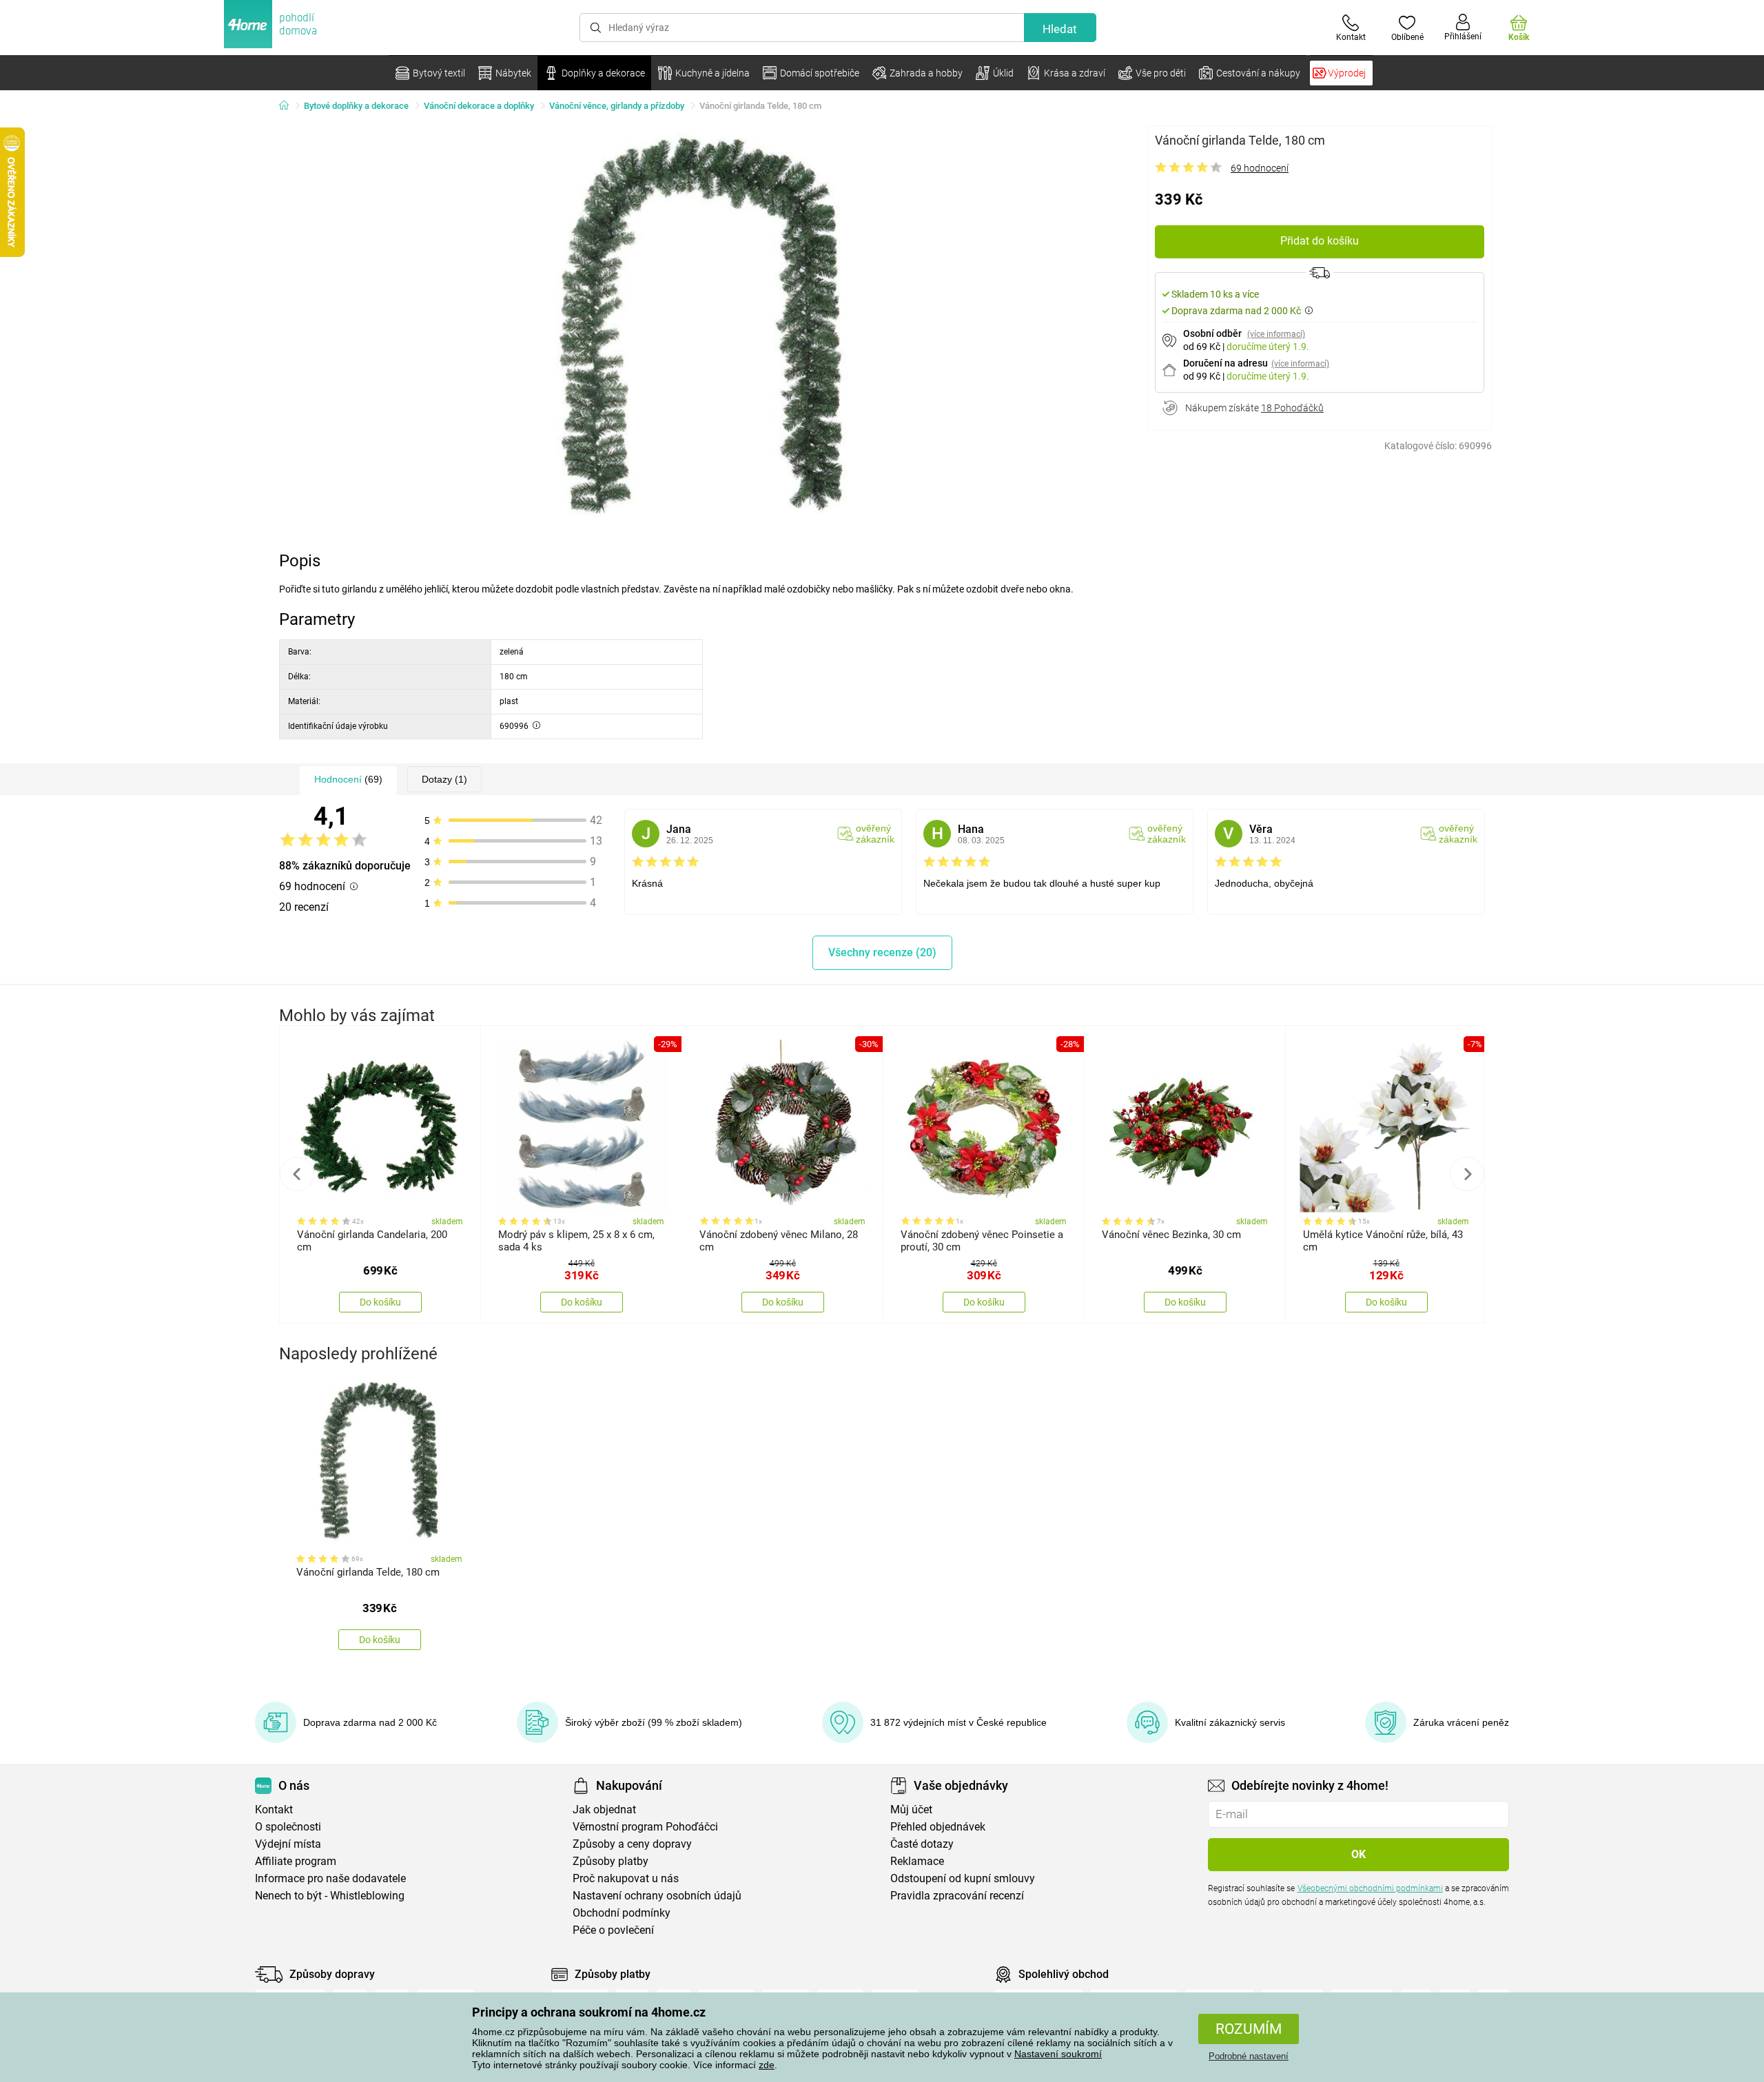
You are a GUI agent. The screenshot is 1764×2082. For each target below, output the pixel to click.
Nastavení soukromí (1058, 2054)
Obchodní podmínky (622, 1913)
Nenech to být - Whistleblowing (330, 1896)
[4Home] (289, 106)
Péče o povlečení (613, 1930)
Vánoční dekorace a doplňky (479, 106)
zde (767, 2065)
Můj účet (911, 1810)
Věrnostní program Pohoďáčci (645, 1827)
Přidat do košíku (1320, 241)
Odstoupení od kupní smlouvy (963, 1878)
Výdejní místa (288, 1844)
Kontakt (274, 1810)
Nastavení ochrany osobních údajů (657, 1896)
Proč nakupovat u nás (626, 1878)
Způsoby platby (611, 1861)
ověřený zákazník (875, 834)
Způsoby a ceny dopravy (632, 1844)
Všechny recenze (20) (882, 952)
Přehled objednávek (938, 1827)
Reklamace (917, 1861)
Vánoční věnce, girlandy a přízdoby (617, 106)
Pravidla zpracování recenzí (957, 1896)
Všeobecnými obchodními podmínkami (1370, 1888)
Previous (297, 1174)
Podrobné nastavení (1249, 2056)
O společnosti (288, 1827)
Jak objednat (604, 1810)
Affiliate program (296, 1861)
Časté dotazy (922, 1844)
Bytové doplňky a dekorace (356, 106)
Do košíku (380, 1302)
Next (1467, 1174)
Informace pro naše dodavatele (330, 1878)
